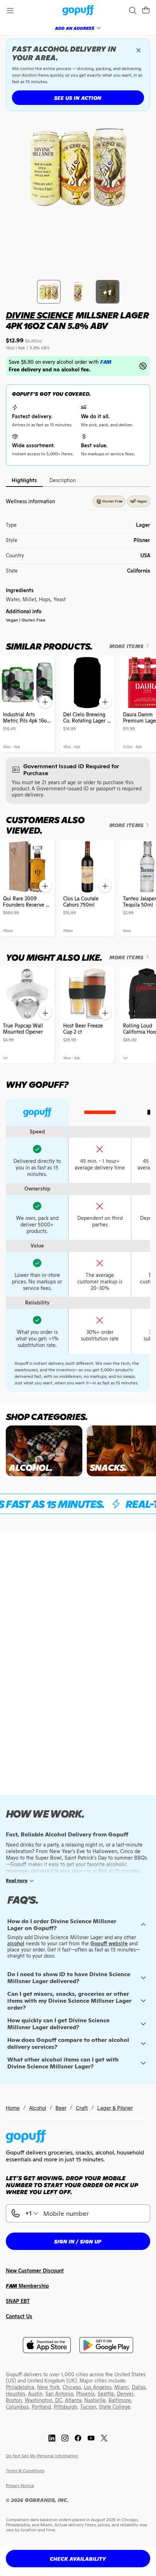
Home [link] (13, 2108)
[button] (146, 11)
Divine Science (39, 315)
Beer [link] (61, 2108)
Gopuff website (109, 1944)
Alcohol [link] (38, 2108)
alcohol (16, 1944)
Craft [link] (82, 2108)
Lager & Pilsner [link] (115, 2108)
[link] (78, 11)
